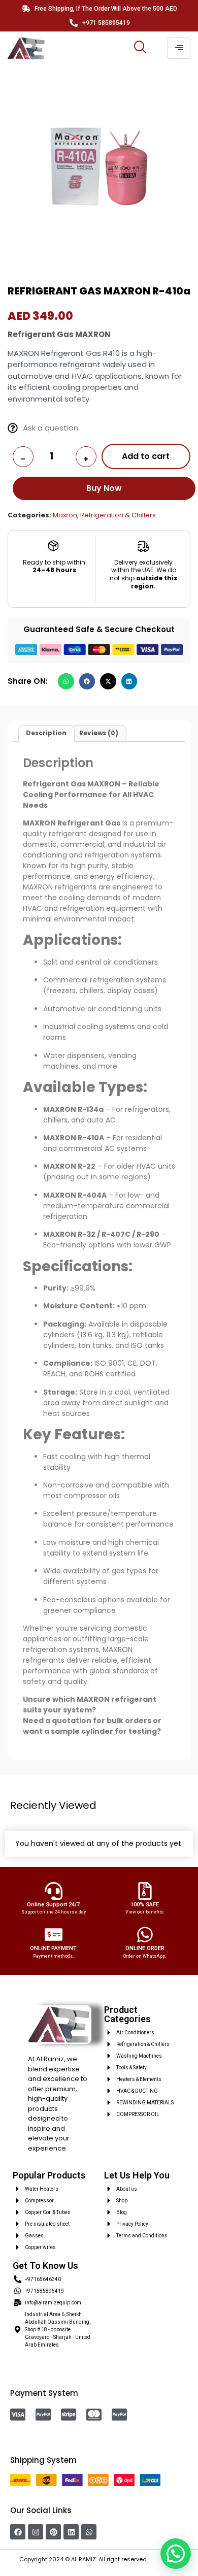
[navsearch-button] (140, 48)
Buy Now (105, 488)
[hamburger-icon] (179, 48)
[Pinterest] (53, 2532)
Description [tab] (46, 733)
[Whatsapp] (89, 2532)
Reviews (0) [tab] (99, 733)
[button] (66, 681)
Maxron (65, 515)
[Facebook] (18, 2532)
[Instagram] (36, 2532)
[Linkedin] (71, 2532)
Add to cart (146, 456)
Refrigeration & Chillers (118, 515)
